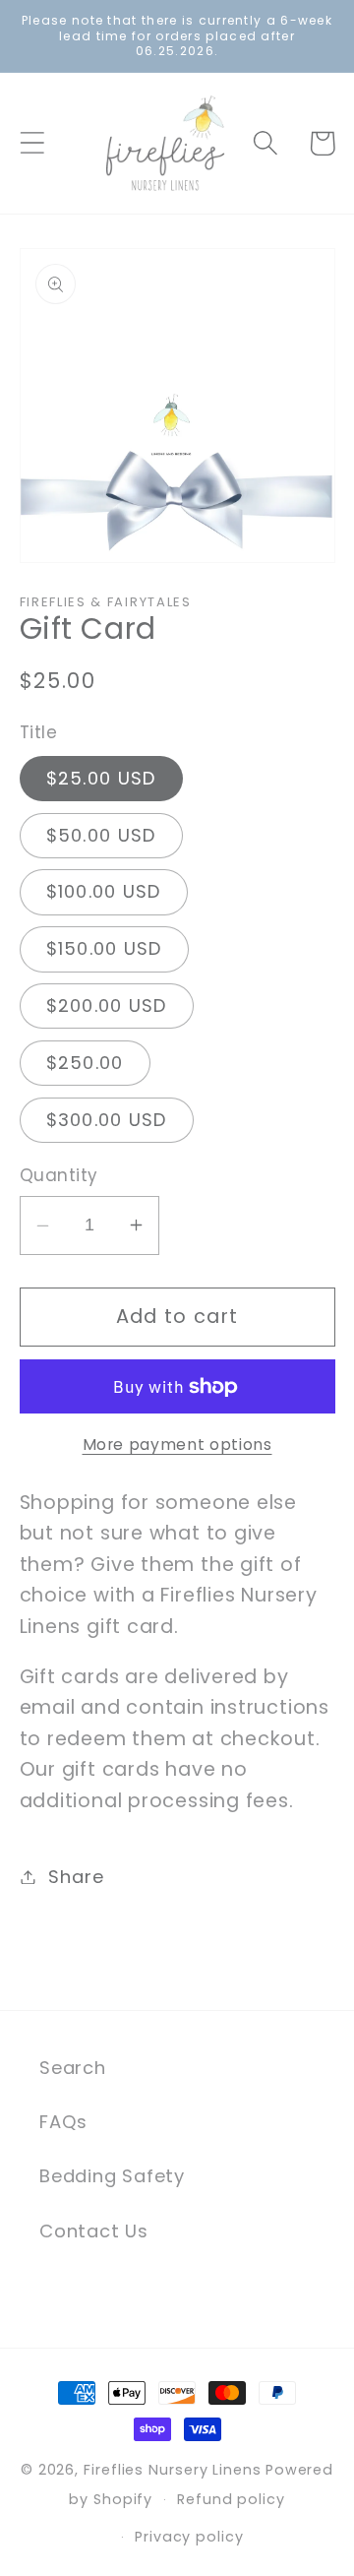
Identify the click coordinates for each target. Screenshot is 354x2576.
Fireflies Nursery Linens (173, 2470)
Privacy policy (189, 2537)
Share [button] (76, 1877)
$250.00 (85, 1063)
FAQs (63, 2122)
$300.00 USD (107, 1120)
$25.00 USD (101, 778)
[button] (32, 143)
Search (73, 2068)
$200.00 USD (107, 1005)
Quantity (59, 1176)
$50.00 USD (101, 835)
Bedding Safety (112, 2176)
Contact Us (94, 2231)
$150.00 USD (104, 948)
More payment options (177, 1445)
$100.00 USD (104, 891)
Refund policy (231, 2499)
